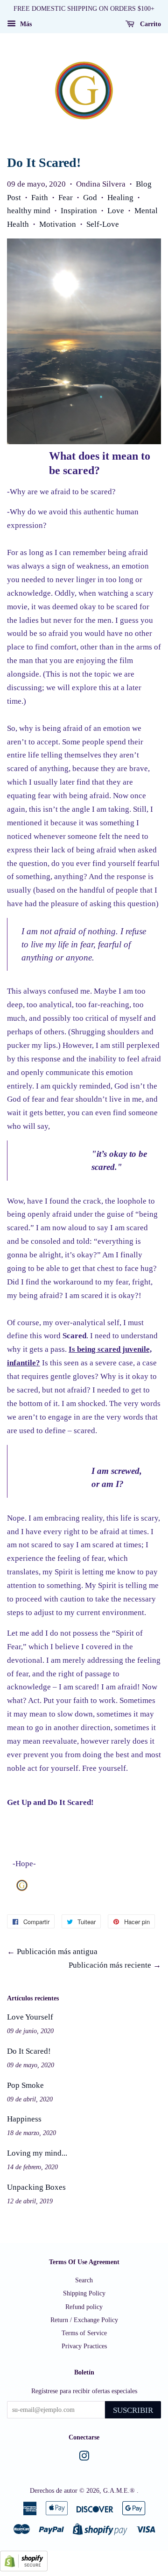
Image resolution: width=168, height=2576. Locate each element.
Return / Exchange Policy (84, 2320)
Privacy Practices (84, 2346)
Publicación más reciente (110, 1965)
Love (116, 211)
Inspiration (79, 211)
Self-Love (103, 224)
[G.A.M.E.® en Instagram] (84, 2458)
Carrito (150, 24)
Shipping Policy (84, 2293)
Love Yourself (30, 2017)
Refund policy (84, 2307)
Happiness (24, 2119)
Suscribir (133, 2410)
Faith (40, 198)
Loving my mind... (37, 2153)
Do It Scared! (29, 2051)
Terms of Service (84, 2333)
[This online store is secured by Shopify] (24, 2569)
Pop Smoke (25, 2085)
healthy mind (29, 211)
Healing (120, 198)
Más (25, 24)
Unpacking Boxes (36, 2187)
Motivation (58, 224)
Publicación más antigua (57, 1952)
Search (84, 2280)
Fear (66, 198)
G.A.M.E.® (120, 2490)
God (90, 198)
